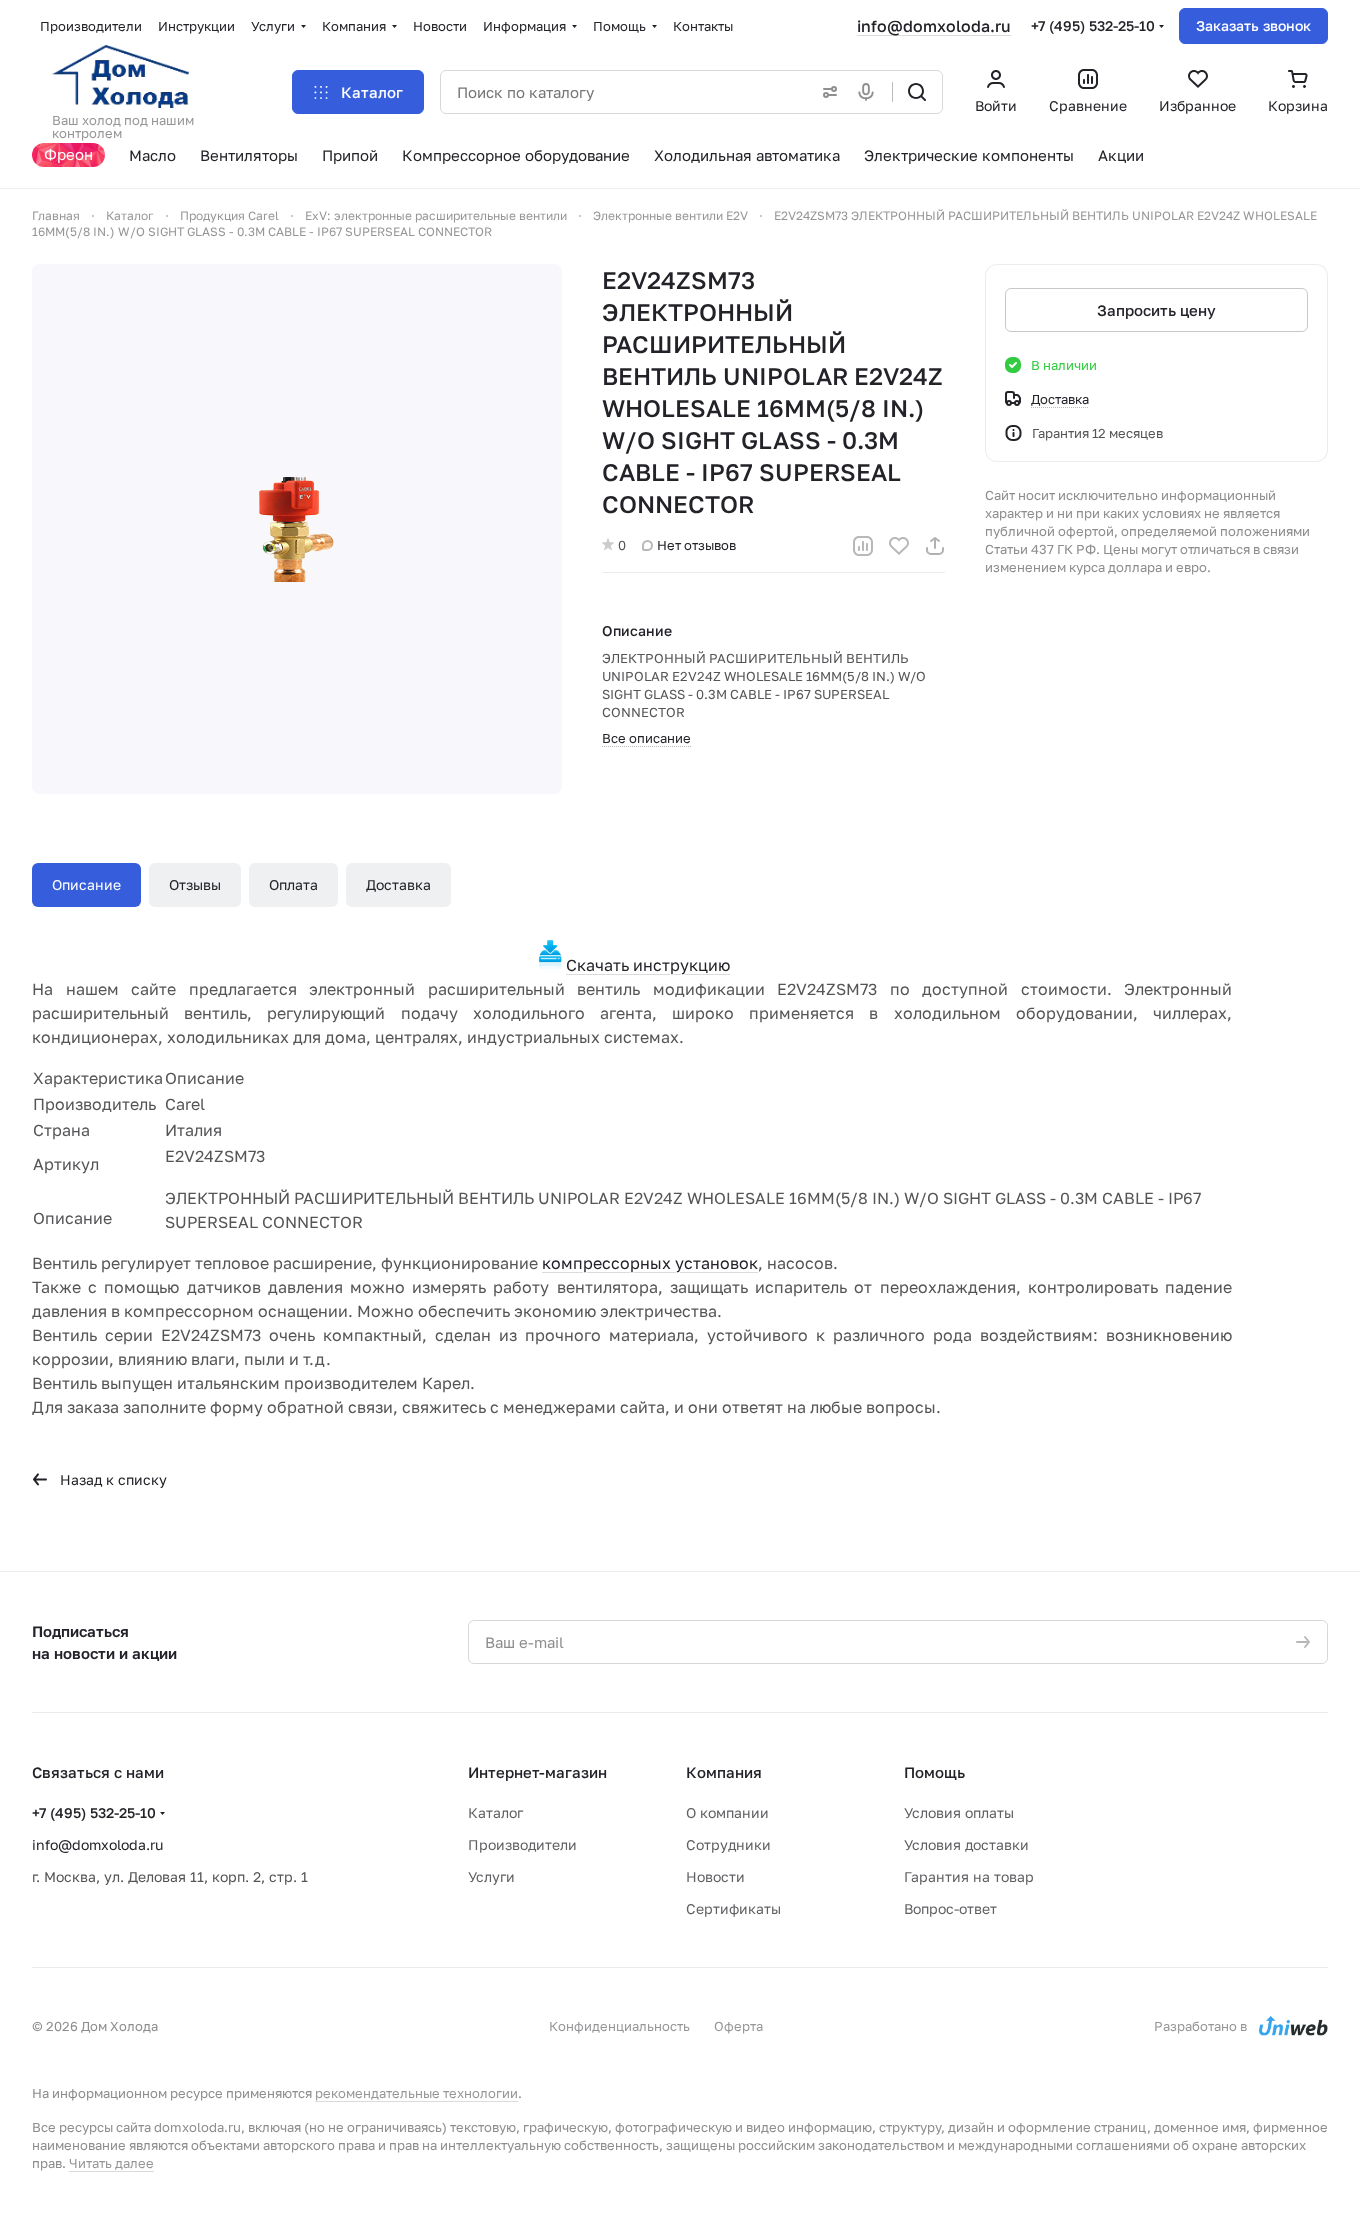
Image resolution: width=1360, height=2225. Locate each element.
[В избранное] (899, 546)
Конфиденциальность (619, 2026)
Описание (86, 884)
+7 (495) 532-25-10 (1093, 25)
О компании (727, 1812)
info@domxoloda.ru (934, 26)
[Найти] (917, 92)
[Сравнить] (863, 546)
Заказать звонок (1253, 25)
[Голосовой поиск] (870, 92)
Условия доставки (966, 1844)
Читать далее (111, 2163)
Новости (715, 1876)
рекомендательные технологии (416, 2093)
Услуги (491, 1876)
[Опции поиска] (826, 92)
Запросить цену (1156, 310)
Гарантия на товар (969, 1876)
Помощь (934, 1772)
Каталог (495, 1812)
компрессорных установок (650, 1263)
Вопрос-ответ (950, 1908)
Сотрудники (728, 1844)
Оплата (293, 884)
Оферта (738, 2026)
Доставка (398, 884)
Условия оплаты (959, 1812)
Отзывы (195, 884)
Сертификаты (733, 1908)
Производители (522, 1844)
